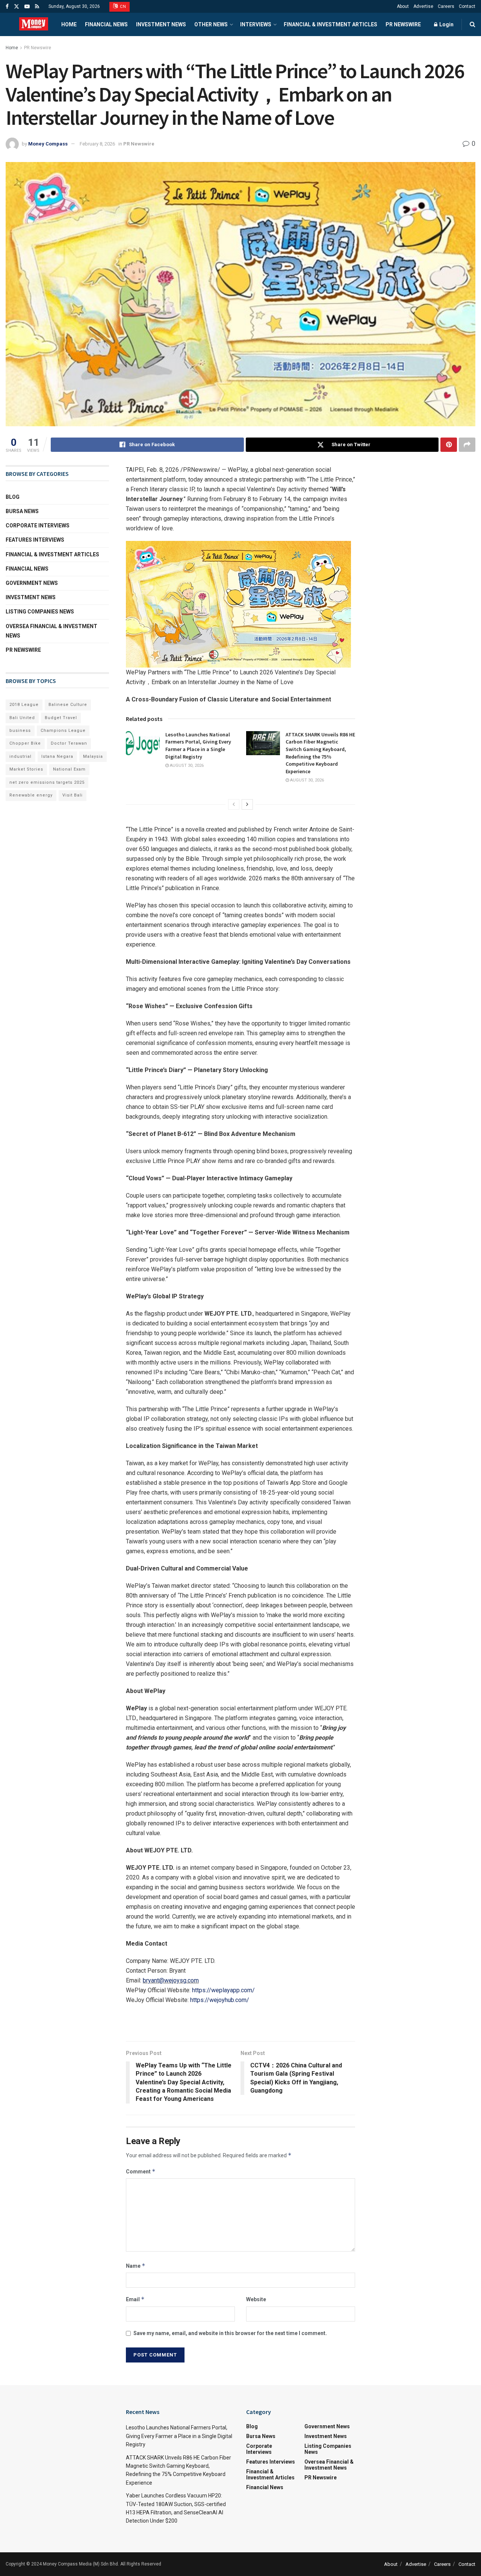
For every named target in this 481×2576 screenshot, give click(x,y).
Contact (467, 6)
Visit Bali (73, 795)
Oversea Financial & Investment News (51, 631)
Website (256, 2299)
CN (123, 7)
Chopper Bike (25, 743)
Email (135, 2299)
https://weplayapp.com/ (223, 1990)
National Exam (69, 769)
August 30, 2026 (186, 766)
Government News (32, 583)
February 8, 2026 (97, 144)
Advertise (423, 6)
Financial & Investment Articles (330, 24)
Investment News (161, 24)
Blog (13, 497)
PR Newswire (403, 24)
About (403, 6)
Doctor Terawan (69, 743)
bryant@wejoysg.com (171, 1980)
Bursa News (22, 511)
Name (136, 2266)
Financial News (106, 24)
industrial (20, 756)
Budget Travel (61, 718)
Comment (141, 2171)
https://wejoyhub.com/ (220, 2000)
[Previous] (234, 804)
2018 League (24, 705)
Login (446, 24)
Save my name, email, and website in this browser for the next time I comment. (230, 2333)
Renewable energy (31, 795)
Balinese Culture (68, 705)
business (20, 731)
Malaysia (93, 756)
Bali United (22, 718)
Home (69, 24)
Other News (211, 24)
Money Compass (48, 144)
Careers (446, 6)
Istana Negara (57, 756)
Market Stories (26, 769)
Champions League (63, 731)
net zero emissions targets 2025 (47, 782)
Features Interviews (35, 540)
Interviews (256, 24)
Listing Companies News (40, 612)
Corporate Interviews (38, 525)
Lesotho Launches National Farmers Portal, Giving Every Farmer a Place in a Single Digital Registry (198, 746)
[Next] (247, 804)
